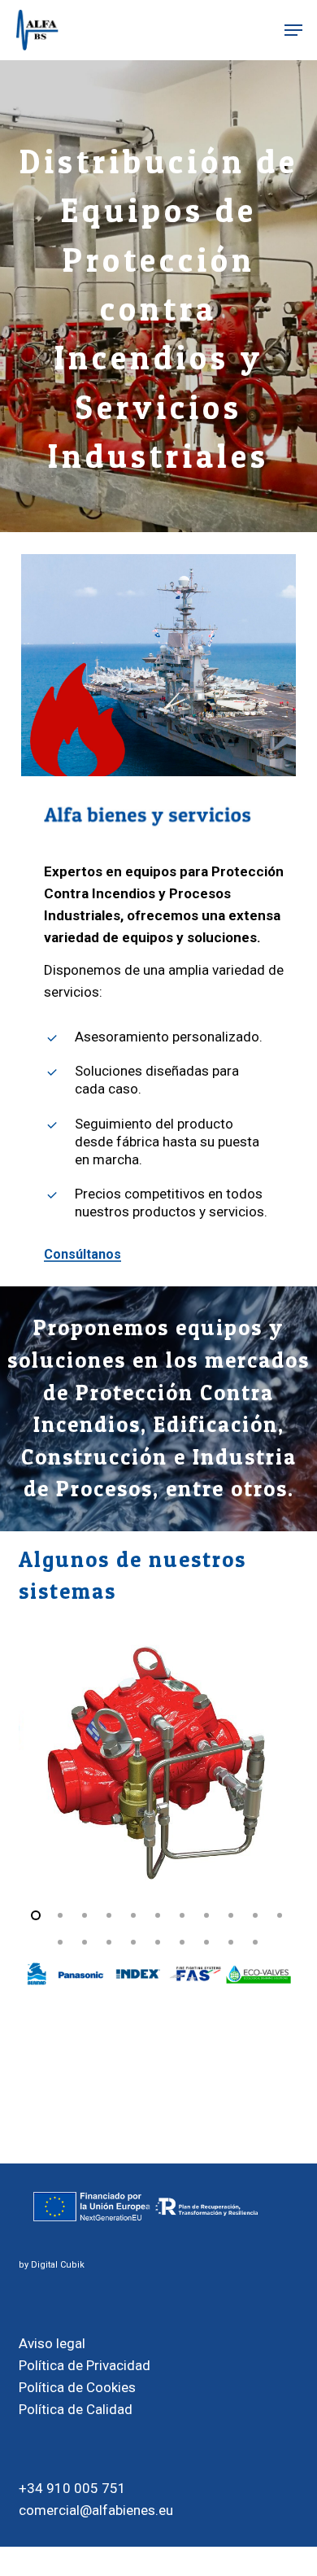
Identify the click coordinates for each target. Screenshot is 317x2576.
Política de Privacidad (85, 2365)
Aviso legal (52, 2343)
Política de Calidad (76, 2409)
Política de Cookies (77, 2387)
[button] (293, 30)
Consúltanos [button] (83, 1255)
